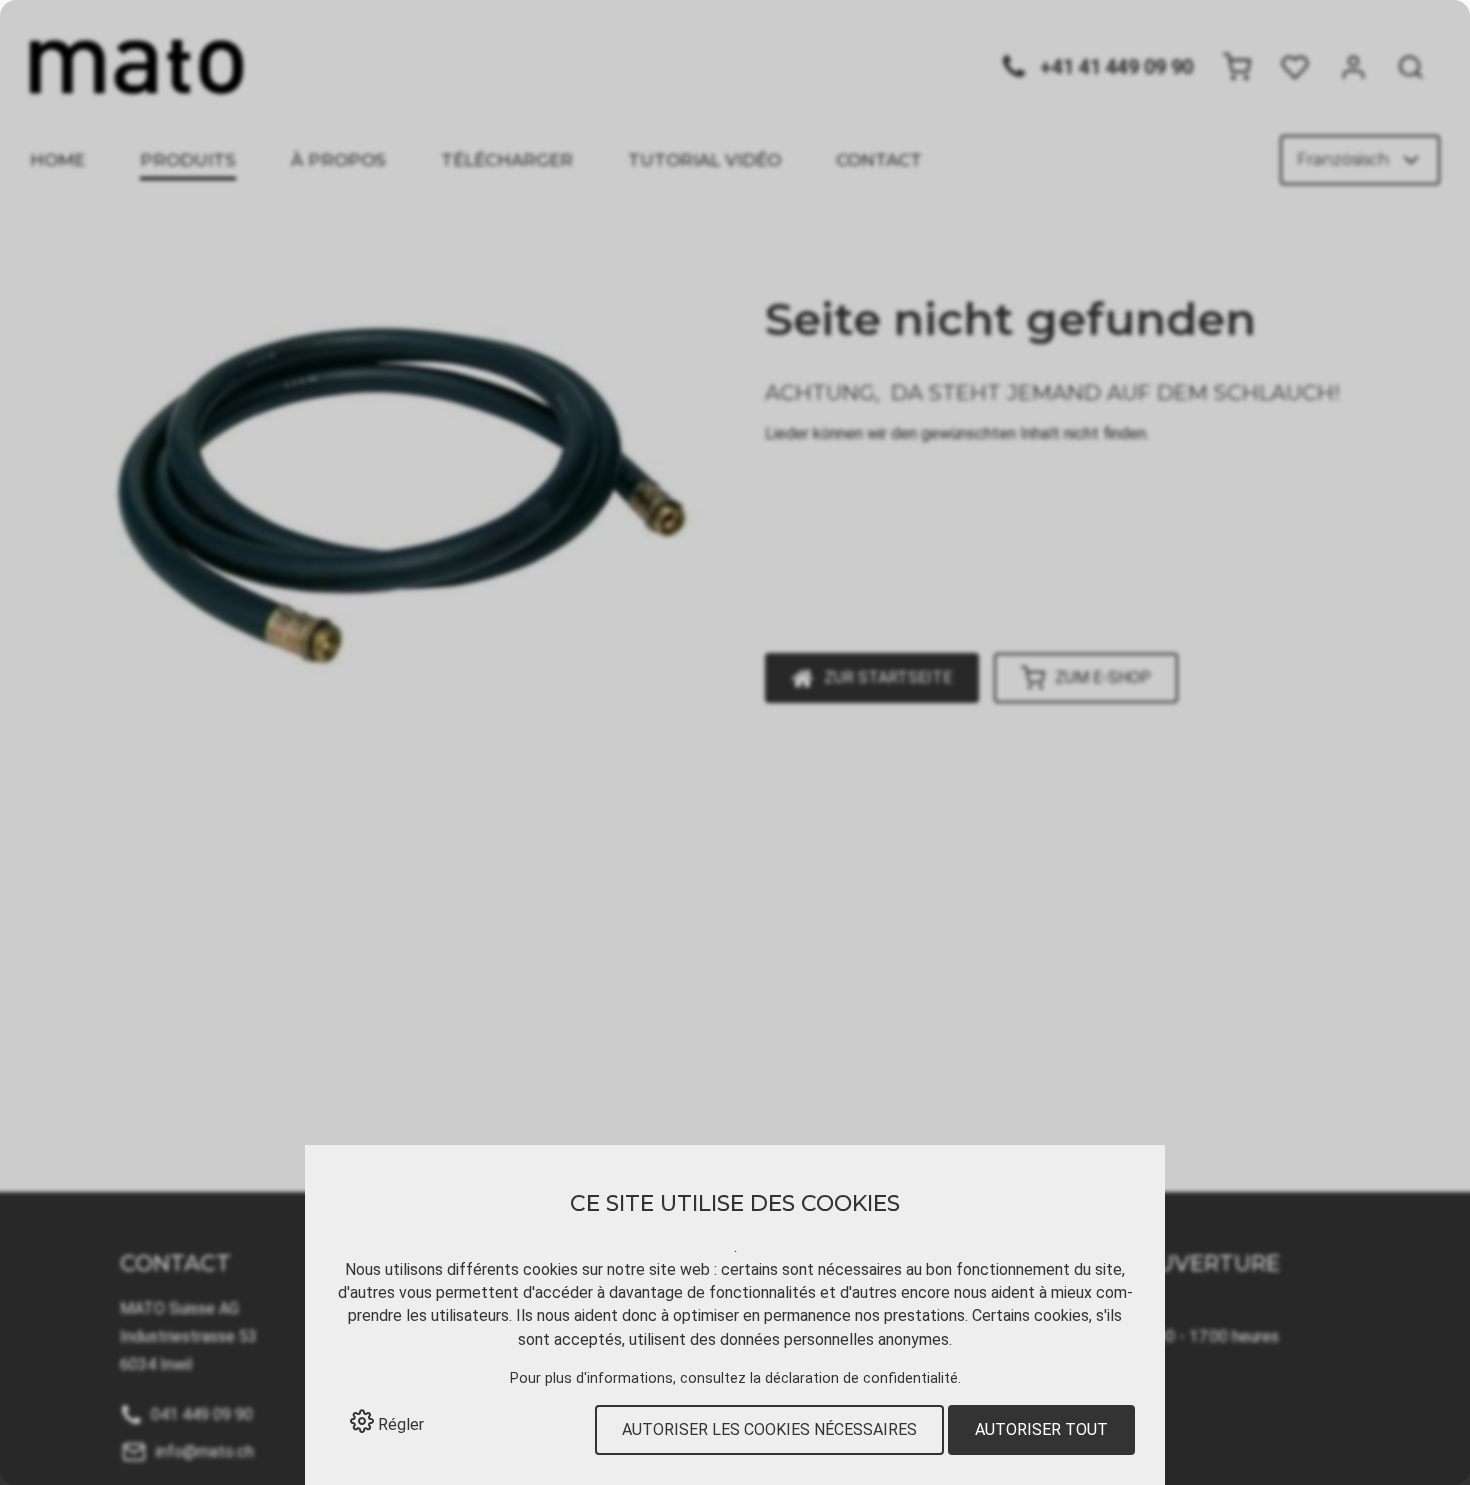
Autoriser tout (1041, 1429)
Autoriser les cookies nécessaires (769, 1429)
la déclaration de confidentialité (854, 1378)
